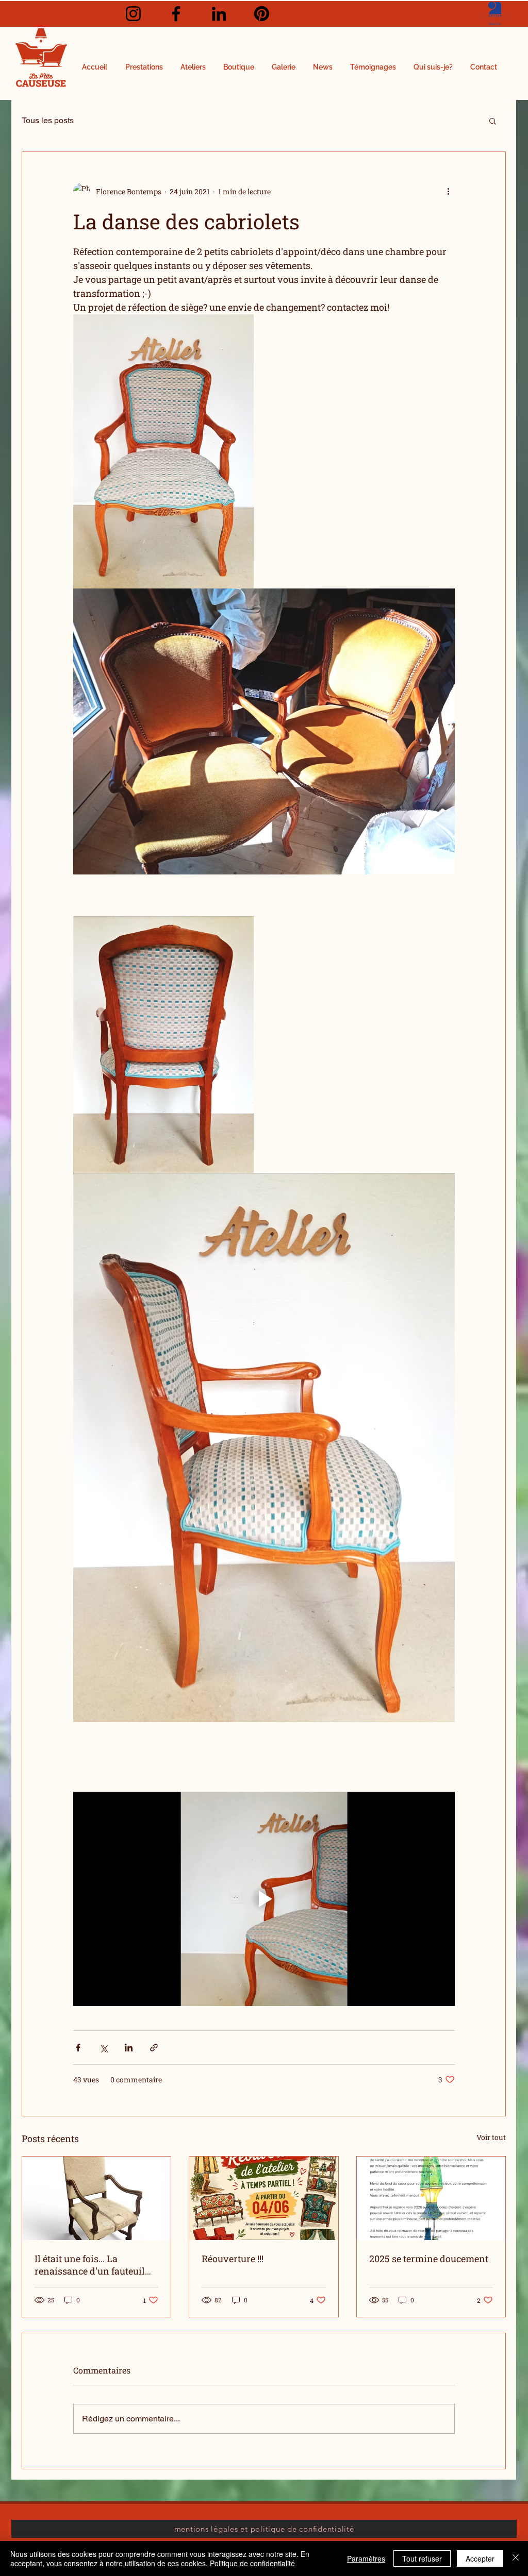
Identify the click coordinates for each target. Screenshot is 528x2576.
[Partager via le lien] (154, 2048)
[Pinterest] (262, 14)
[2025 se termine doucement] (431, 2198)
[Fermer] (516, 2558)
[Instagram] (133, 14)
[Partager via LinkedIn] (129, 2048)
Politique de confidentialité (252, 2563)
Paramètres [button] (366, 2558)
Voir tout (491, 2137)
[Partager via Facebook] (78, 2048)
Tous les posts (48, 120)
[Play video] (264, 1899)
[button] (493, 121)
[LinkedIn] (219, 14)
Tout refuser (422, 2558)
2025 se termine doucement (429, 2259)
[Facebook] (176, 14)
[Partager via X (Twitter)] (103, 2048)
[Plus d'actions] (449, 191)
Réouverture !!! (233, 2259)
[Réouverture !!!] (263, 2198)
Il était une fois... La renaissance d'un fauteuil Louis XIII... (90, 2265)
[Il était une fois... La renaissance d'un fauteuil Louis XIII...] (96, 2198)
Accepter (480, 2558)
